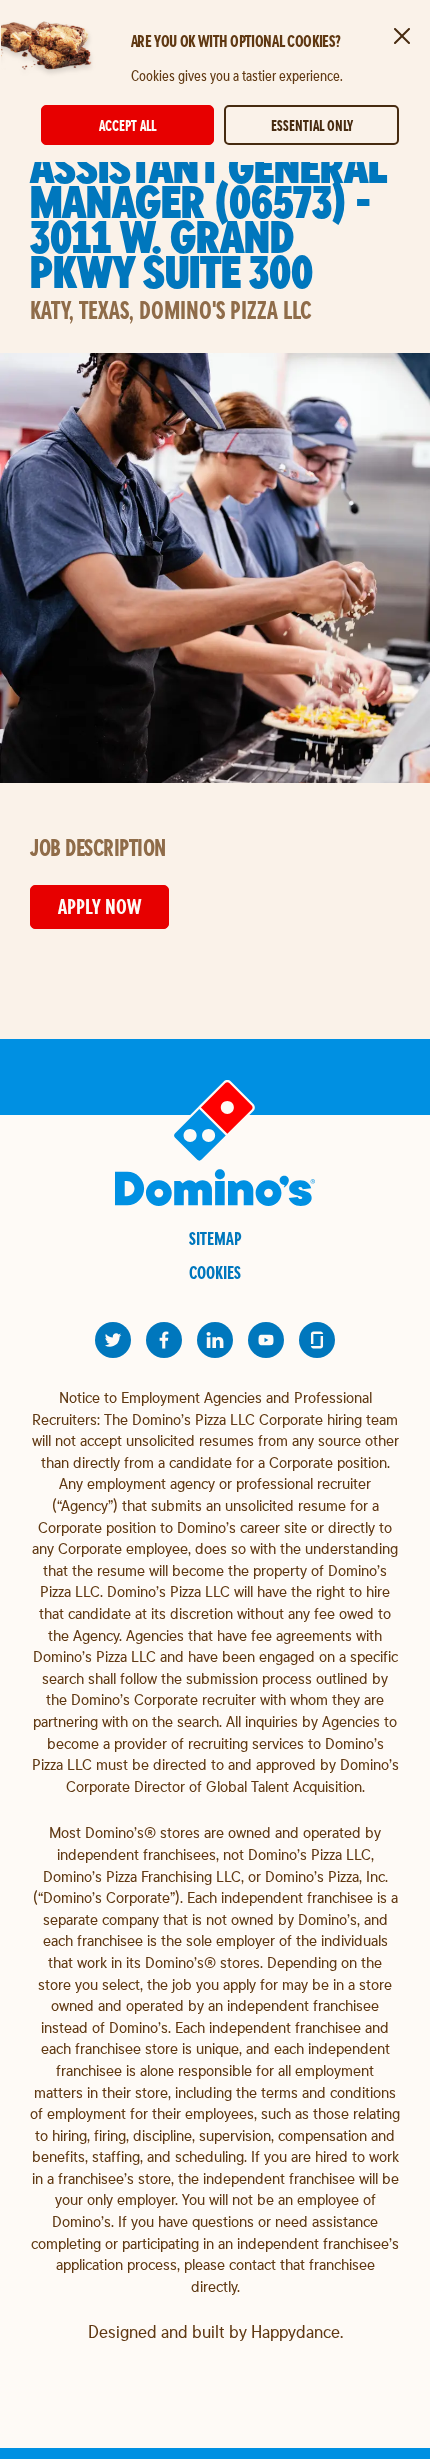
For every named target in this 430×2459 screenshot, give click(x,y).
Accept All (127, 125)
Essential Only (312, 125)
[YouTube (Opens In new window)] (266, 1340)
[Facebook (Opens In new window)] (164, 1340)
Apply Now (99, 906)
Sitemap (215, 1238)
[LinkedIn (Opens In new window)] (215, 1340)
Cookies (215, 1272)
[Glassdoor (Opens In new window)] (317, 1340)
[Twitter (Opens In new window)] (113, 1340)
